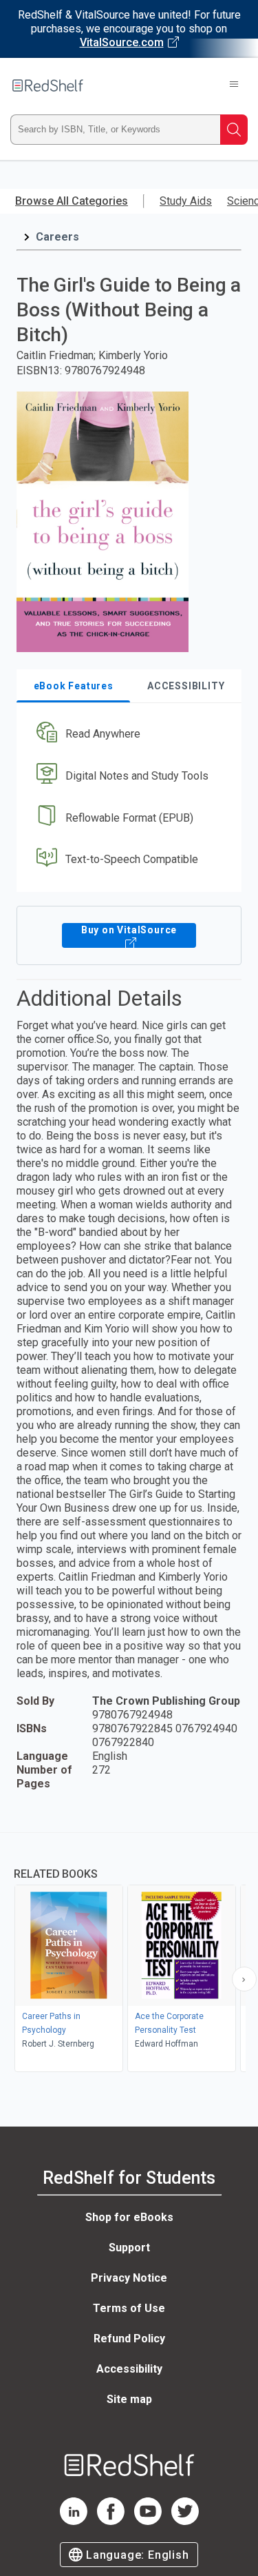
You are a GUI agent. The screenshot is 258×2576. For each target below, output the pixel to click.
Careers (57, 237)
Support (129, 2248)
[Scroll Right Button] (244, 1979)
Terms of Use (129, 2308)
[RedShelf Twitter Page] (185, 2521)
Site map (129, 2399)
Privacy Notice (129, 2278)
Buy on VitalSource (129, 930)
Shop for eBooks (129, 2217)
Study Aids (186, 201)
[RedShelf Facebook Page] (111, 2521)
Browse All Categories (72, 201)
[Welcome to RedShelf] (48, 85)
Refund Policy (129, 2339)
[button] (127, 734)
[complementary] (129, 1954)
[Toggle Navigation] (234, 85)
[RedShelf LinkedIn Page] (74, 2521)
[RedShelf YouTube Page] (148, 2521)
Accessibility (129, 2369)
